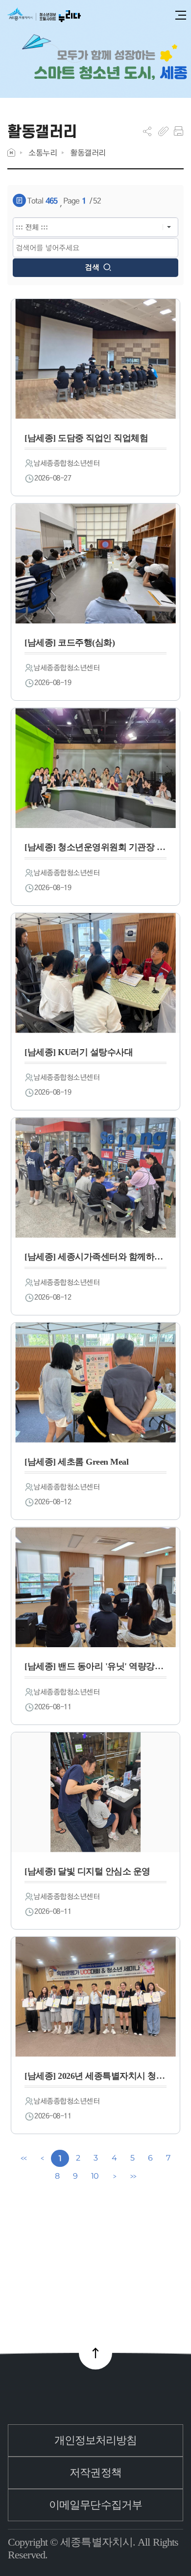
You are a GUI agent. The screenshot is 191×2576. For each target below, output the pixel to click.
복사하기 (163, 131)
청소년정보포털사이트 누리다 (44, 15)
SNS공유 (147, 131)
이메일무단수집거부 (95, 2505)
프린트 (179, 131)
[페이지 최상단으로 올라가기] (95, 2353)
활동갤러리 (88, 152)
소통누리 (43, 152)
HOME (11, 152)
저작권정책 (95, 2472)
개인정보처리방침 (96, 2440)
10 (95, 2176)
